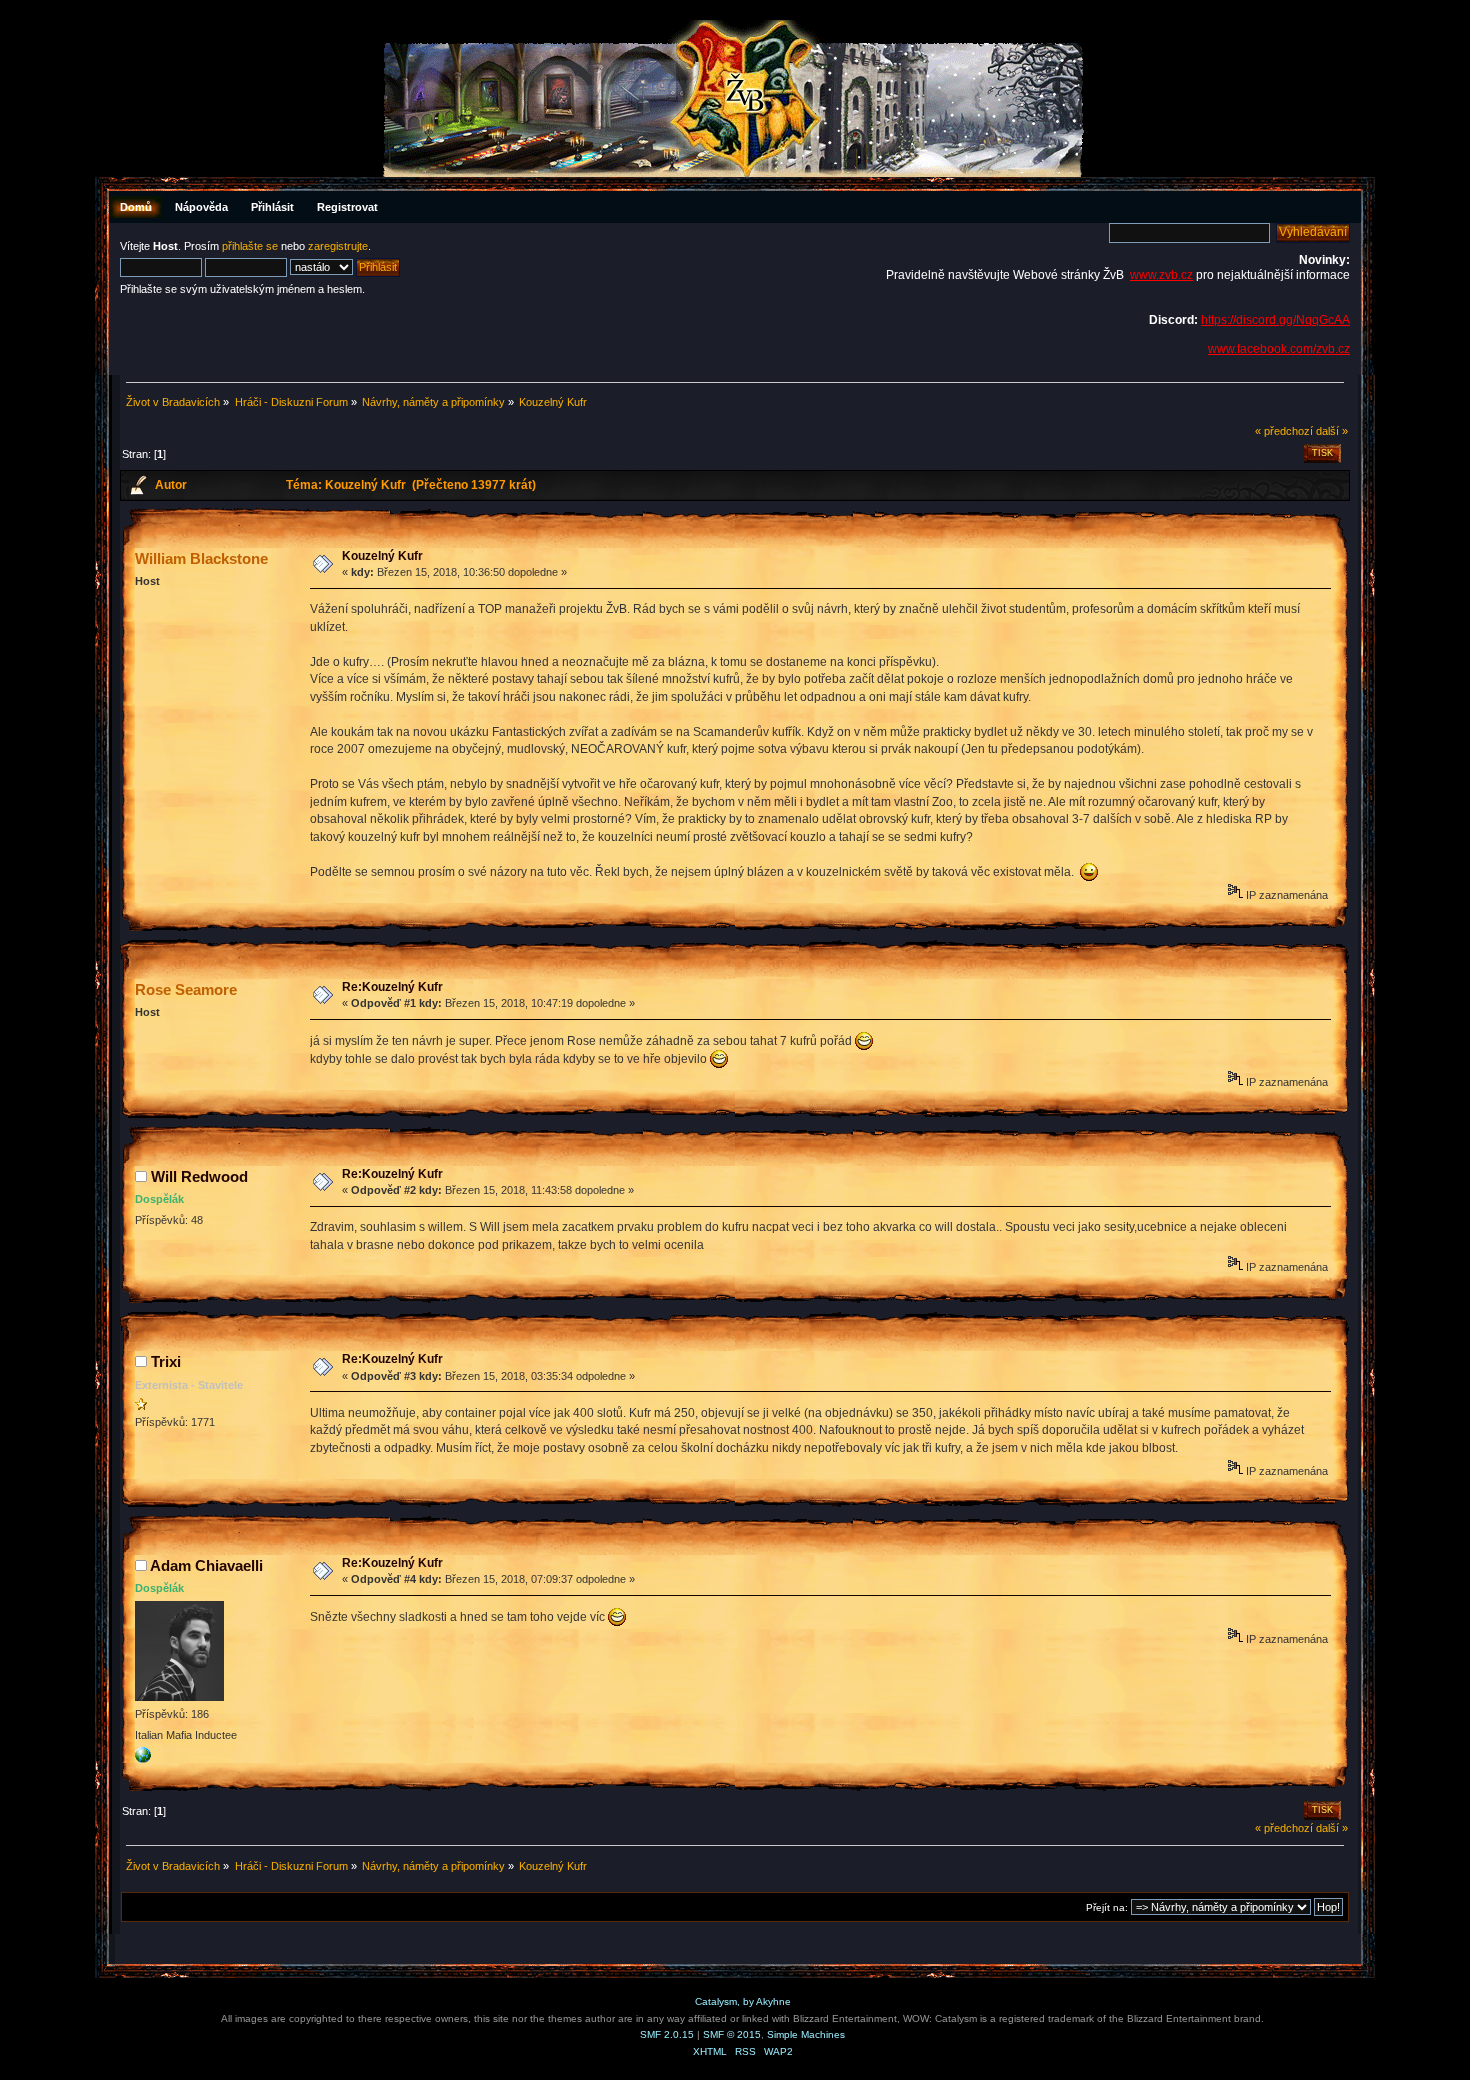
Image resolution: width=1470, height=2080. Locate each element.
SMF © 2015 (732, 2034)
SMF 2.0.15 (667, 2034)
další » (1332, 431)
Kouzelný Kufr (382, 556)
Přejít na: (1107, 1907)
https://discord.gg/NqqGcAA (1275, 320)
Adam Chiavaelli (206, 1565)
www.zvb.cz (1161, 275)
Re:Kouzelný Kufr (392, 987)
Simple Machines (806, 2034)
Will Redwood (199, 1176)
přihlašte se (250, 246)
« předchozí (1284, 431)
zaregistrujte (338, 246)
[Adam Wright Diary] (143, 1759)
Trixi (166, 1361)
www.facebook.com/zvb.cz (1279, 349)
